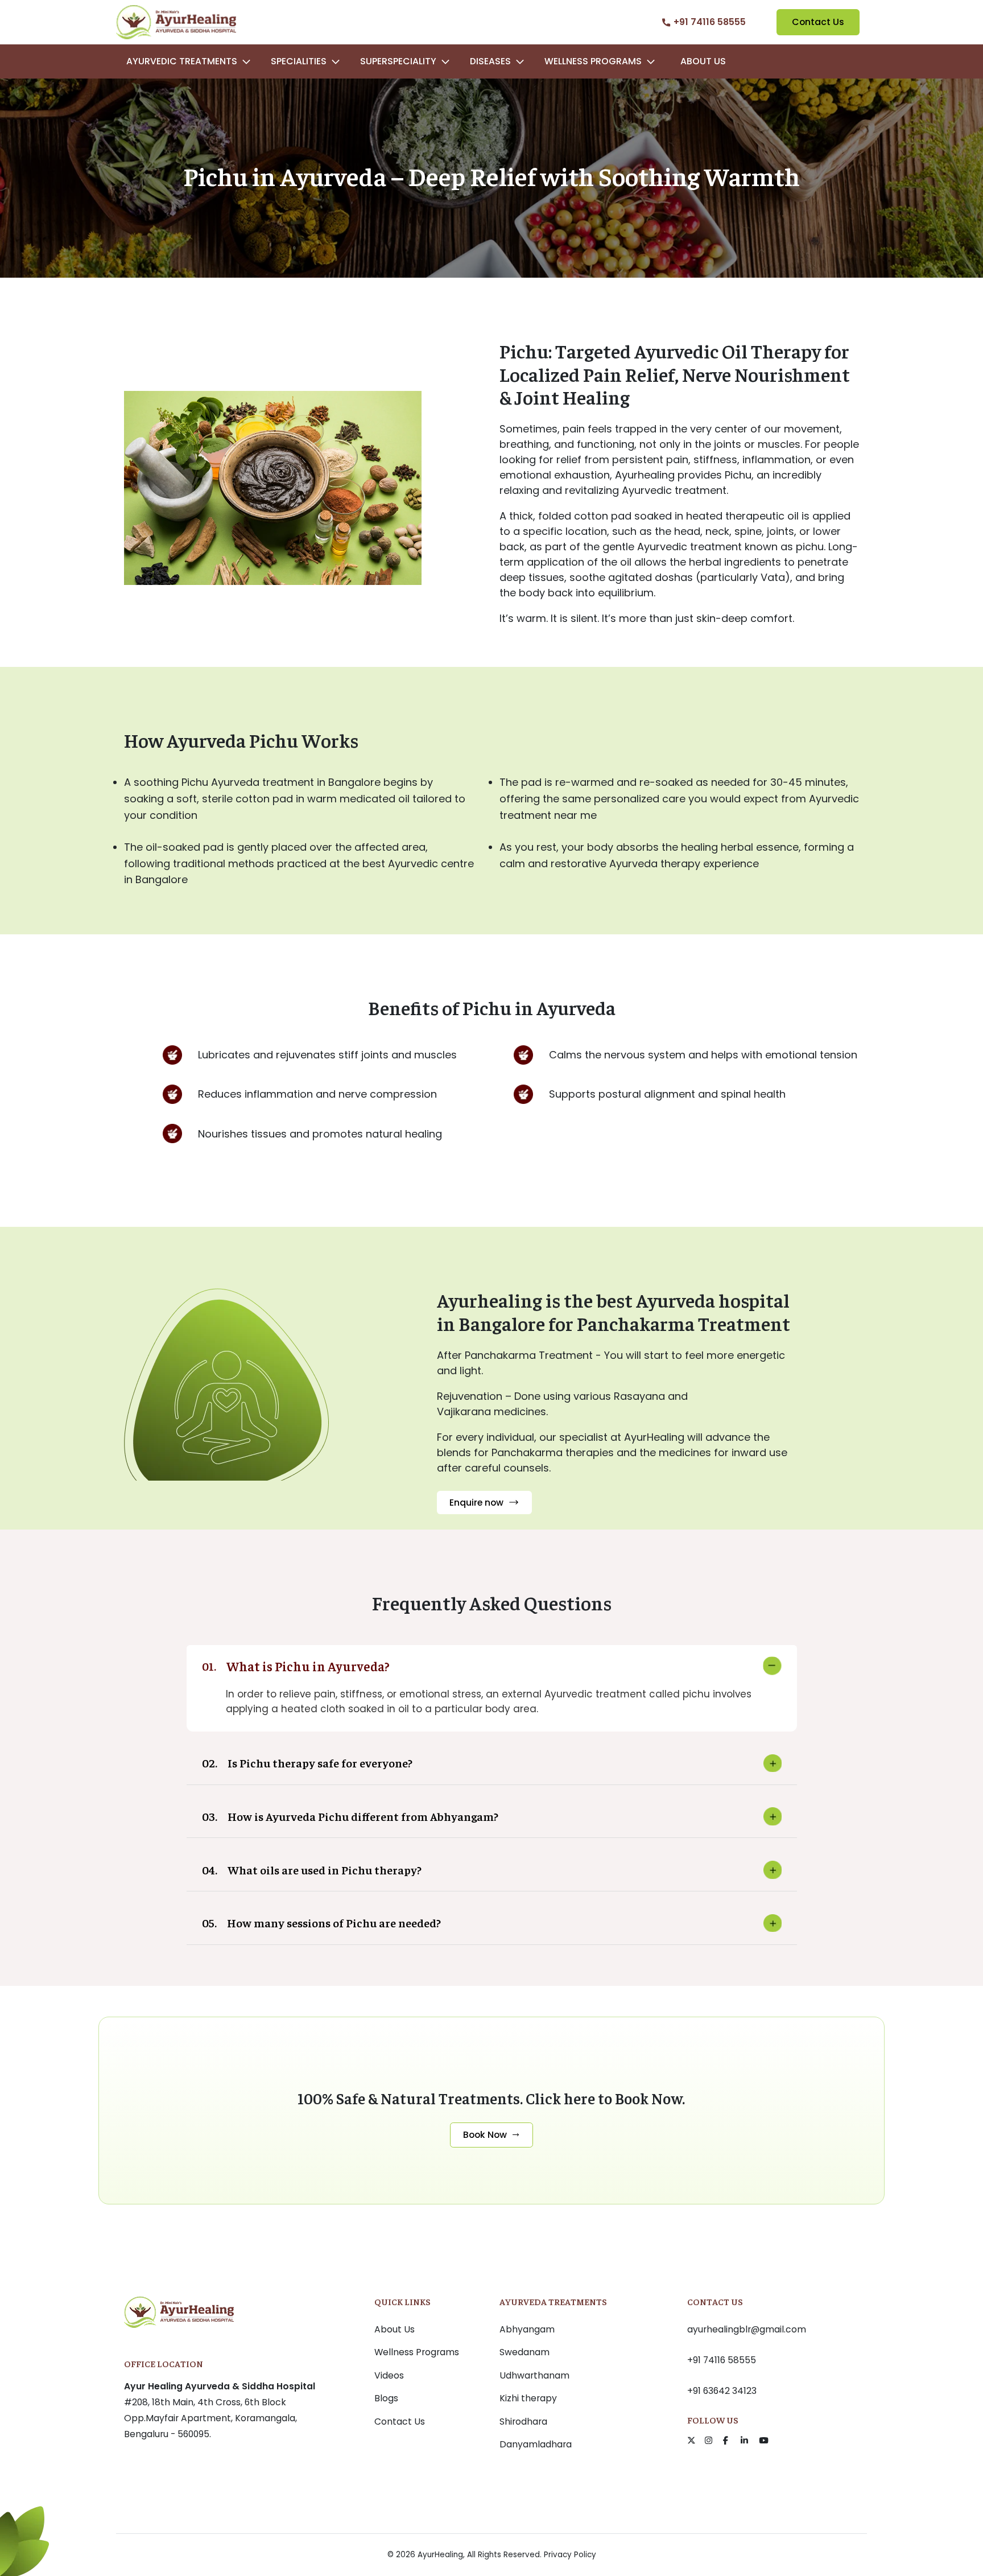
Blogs (386, 2398)
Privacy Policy (570, 2555)
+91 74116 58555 (722, 2360)
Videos (389, 2375)
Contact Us (818, 22)
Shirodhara (523, 2422)
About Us (703, 61)
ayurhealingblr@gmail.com (747, 2329)
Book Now (485, 2135)
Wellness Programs (417, 2352)
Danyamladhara (536, 2444)
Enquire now (476, 1503)
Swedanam (524, 2352)
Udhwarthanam (534, 2375)
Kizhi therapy (528, 2398)
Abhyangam (527, 2329)
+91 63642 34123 (722, 2391)
